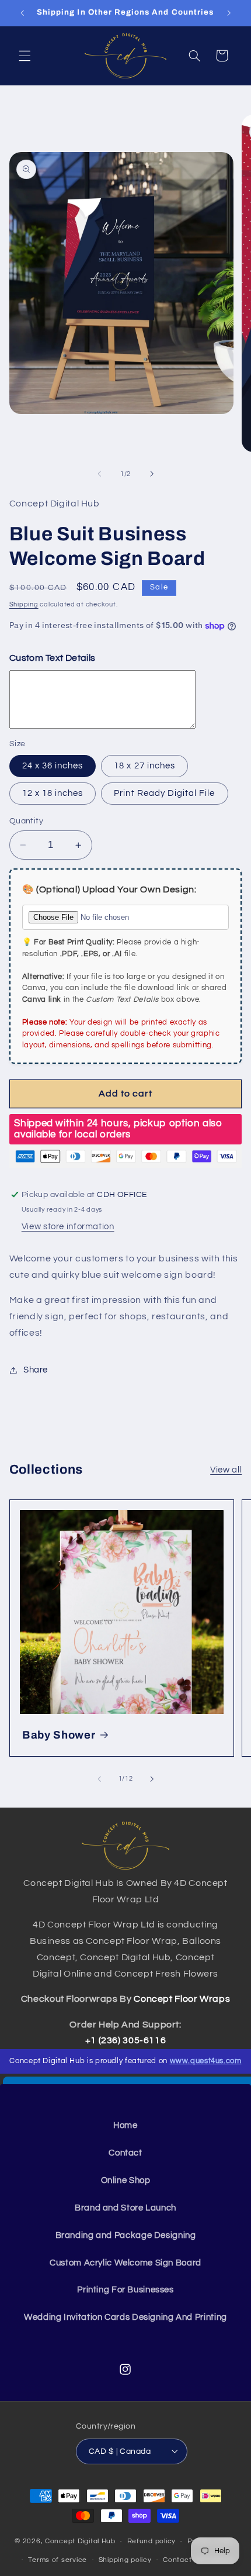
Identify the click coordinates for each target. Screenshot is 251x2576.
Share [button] (36, 1370)
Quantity (26, 821)
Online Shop (126, 2180)
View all (226, 1470)
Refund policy (152, 2541)
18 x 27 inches (144, 766)
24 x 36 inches (53, 766)
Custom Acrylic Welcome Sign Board (125, 2263)
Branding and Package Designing (126, 2235)
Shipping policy (125, 2560)
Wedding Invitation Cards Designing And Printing (125, 2317)
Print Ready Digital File (164, 793)
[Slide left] (99, 474)
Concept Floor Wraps (182, 1999)
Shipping (24, 604)
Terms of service (57, 2560)
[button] (25, 56)
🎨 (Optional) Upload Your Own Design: (109, 889)
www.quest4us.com (206, 2061)
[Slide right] (152, 474)
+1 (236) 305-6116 (126, 2040)
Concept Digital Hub (80, 2541)
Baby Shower (59, 1735)
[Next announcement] (229, 13)
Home (125, 2125)
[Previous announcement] (22, 13)
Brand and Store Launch (125, 2208)
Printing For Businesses (125, 2290)
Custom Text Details (53, 658)
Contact (125, 2153)
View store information (68, 1227)
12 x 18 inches (53, 793)
